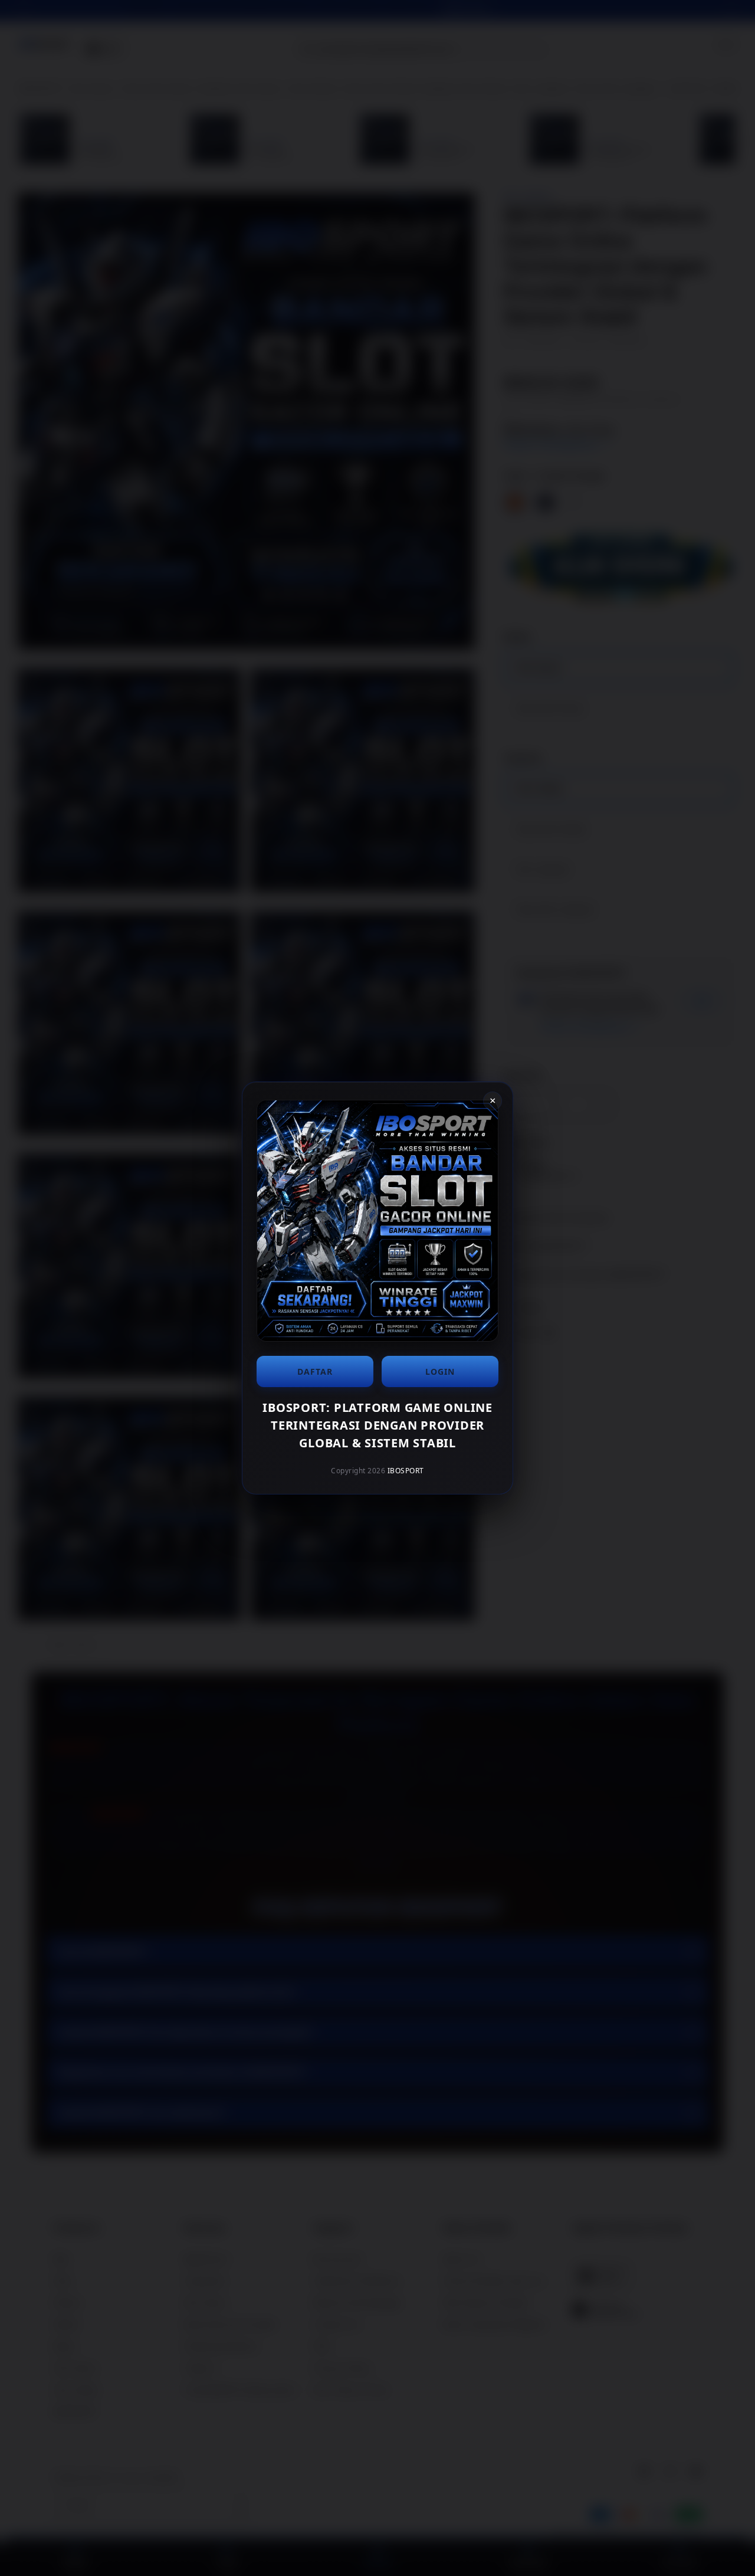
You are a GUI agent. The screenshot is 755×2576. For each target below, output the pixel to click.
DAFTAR (315, 1371)
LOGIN (440, 1371)
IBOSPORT (406, 1471)
